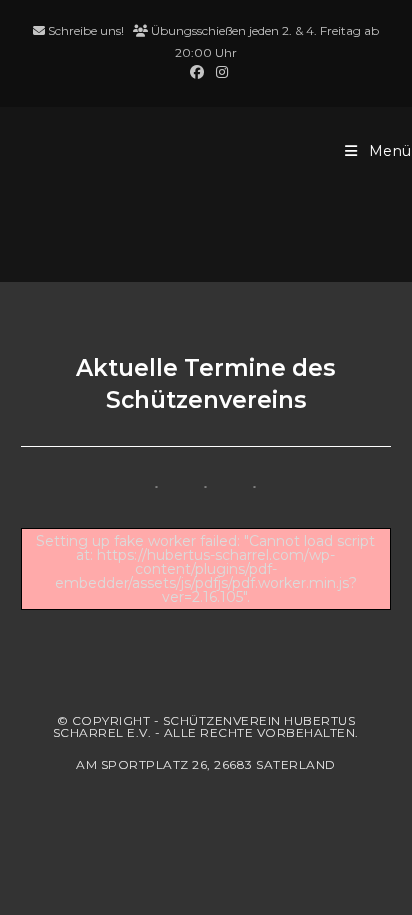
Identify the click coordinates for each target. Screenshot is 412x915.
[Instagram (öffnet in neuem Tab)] (219, 72)
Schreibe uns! (86, 30)
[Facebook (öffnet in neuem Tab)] (197, 72)
